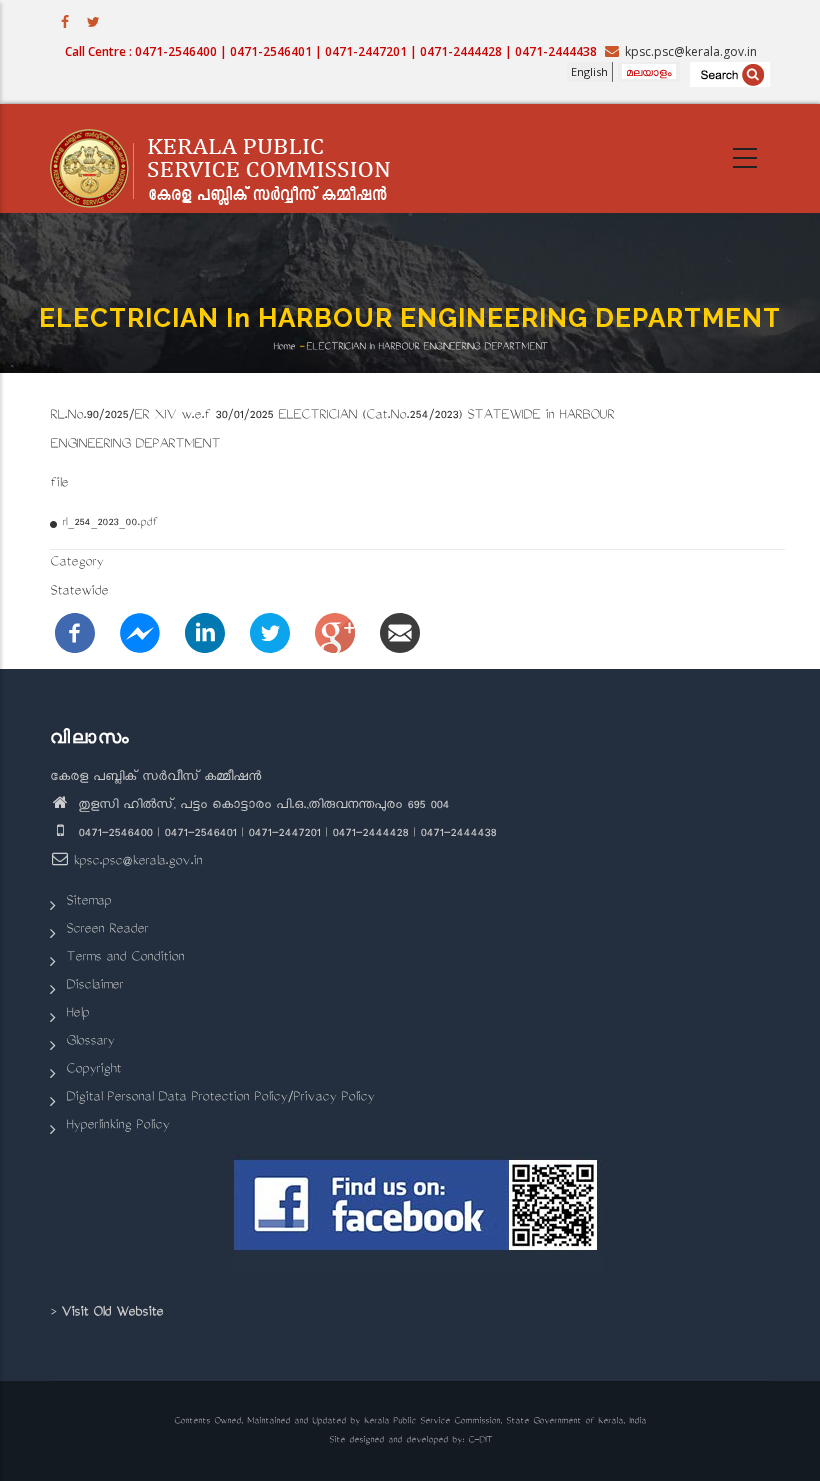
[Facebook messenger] (140, 634)
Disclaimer (94, 986)
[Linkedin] (205, 634)
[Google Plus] (335, 634)
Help (77, 1014)
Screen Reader (107, 930)
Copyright (93, 1070)
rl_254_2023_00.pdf (109, 523)
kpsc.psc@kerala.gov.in (137, 862)
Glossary (90, 1042)
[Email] (400, 634)
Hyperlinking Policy (117, 1126)
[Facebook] (75, 634)
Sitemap (88, 902)
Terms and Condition (125, 958)
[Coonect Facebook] (417, 1213)
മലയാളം (649, 71)
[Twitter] (270, 634)
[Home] (230, 159)
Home (284, 346)
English (589, 71)
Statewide (79, 592)
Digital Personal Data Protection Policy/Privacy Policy (220, 1098)
